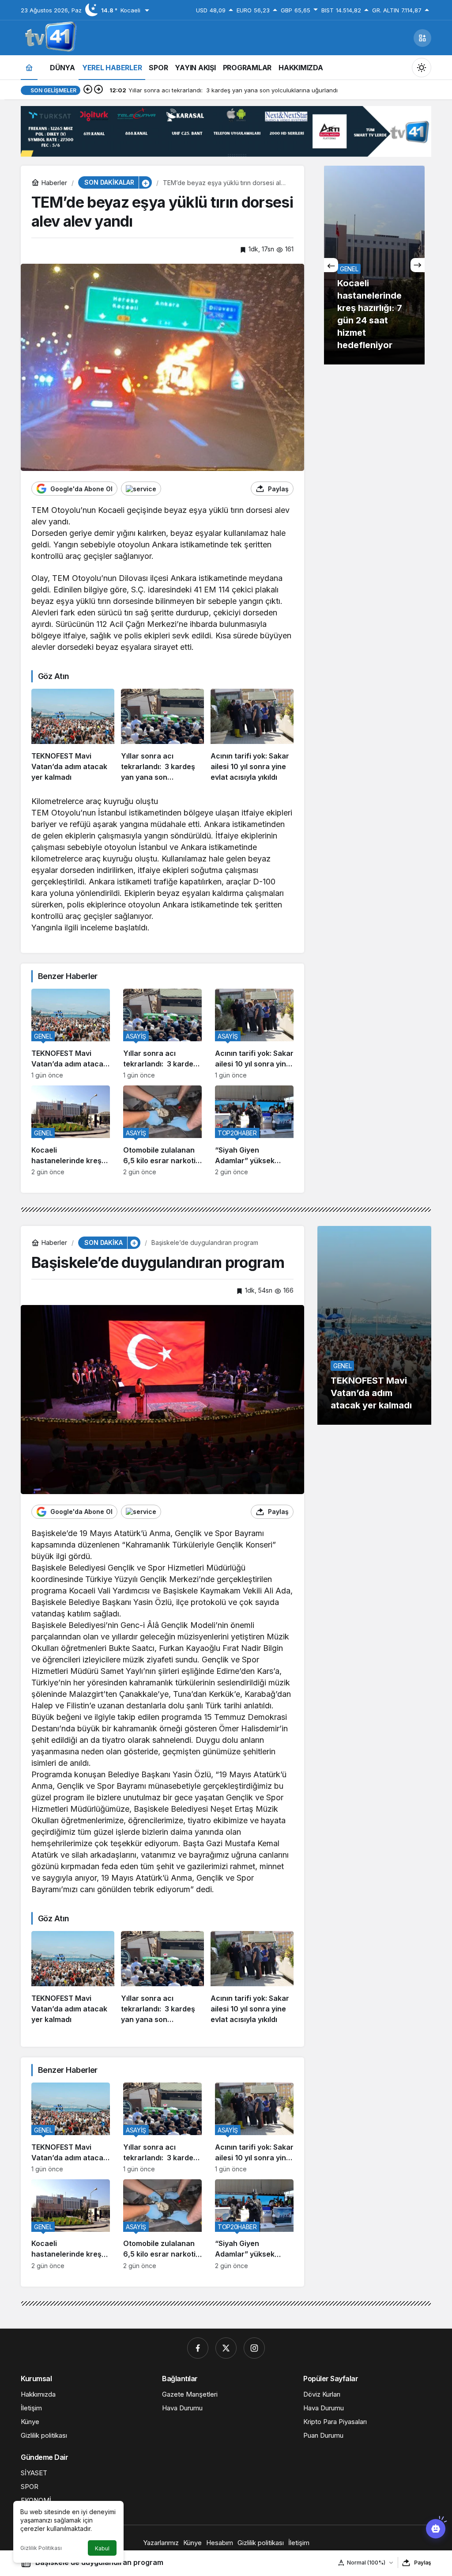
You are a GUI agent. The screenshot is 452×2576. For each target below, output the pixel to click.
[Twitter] (226, 2348)
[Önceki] (88, 90)
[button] (422, 38)
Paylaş (423, 2563)
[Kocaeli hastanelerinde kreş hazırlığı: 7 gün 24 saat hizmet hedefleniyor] (71, 1131)
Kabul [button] (102, 2548)
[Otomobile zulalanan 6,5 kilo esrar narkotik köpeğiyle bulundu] (162, 1131)
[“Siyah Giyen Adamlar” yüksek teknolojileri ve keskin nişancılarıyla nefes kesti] (254, 1131)
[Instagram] (254, 2348)
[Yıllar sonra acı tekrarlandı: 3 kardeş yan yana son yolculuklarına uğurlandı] (162, 736)
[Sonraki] (98, 90)
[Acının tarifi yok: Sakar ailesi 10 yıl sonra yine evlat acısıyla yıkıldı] (252, 736)
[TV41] (49, 37)
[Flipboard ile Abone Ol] (141, 489)
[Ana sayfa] (29, 67)
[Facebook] (198, 2348)
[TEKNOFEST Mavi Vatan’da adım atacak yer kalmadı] (73, 736)
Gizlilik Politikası (41, 2548)
